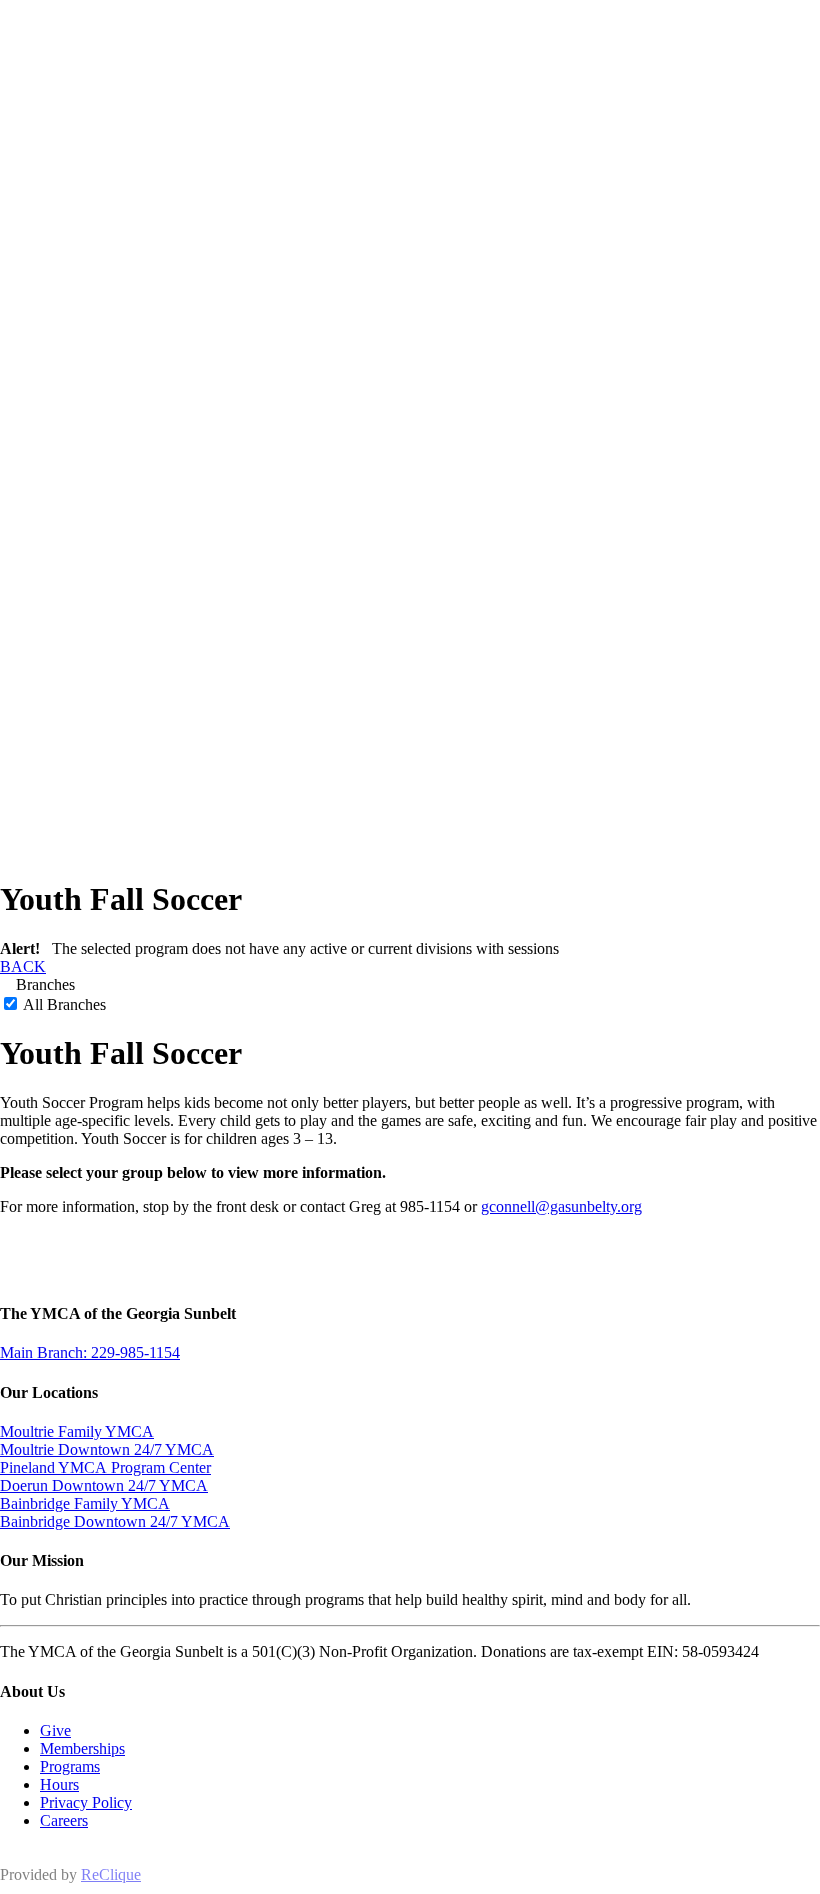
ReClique (111, 1874)
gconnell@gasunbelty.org (561, 1206)
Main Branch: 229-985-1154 (90, 1352)
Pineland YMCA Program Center (105, 1467)
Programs (70, 1766)
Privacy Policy (86, 1802)
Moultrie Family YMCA (77, 1431)
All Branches (63, 1004)
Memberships (82, 1748)
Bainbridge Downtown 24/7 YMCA (115, 1521)
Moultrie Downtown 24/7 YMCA (107, 1449)
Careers (64, 1820)
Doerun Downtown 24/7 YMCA (104, 1485)
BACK (23, 966)
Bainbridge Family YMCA (85, 1503)
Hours (59, 1784)
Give (55, 1730)
